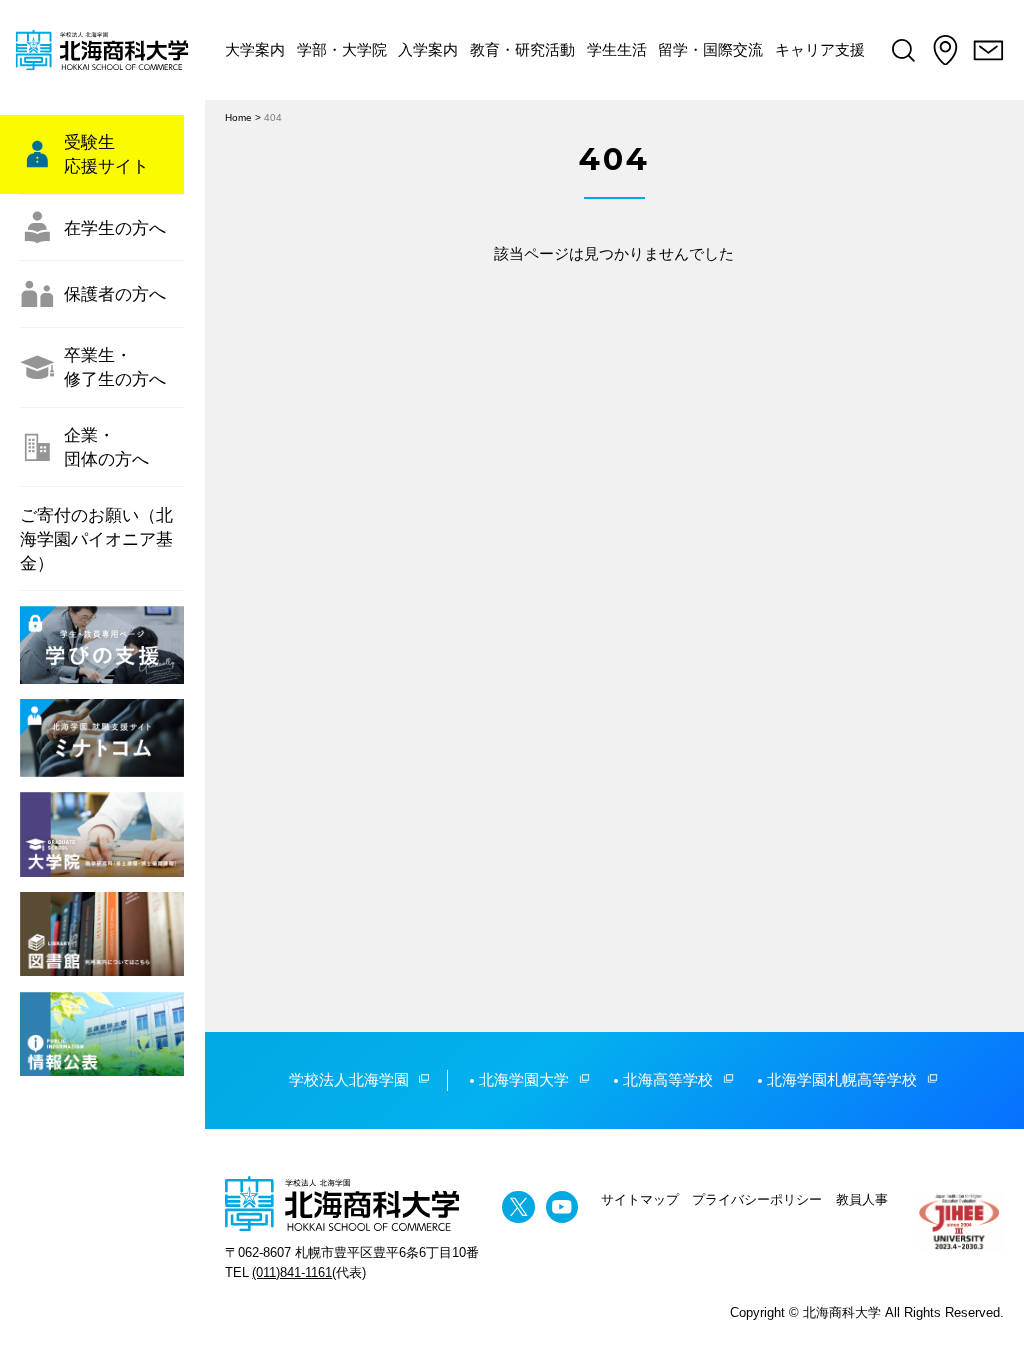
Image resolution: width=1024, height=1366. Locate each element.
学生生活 (617, 49)
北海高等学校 (668, 1079)
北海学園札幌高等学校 (842, 1079)
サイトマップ (640, 1199)
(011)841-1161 (292, 1272)
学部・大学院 (342, 49)
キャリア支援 (820, 49)
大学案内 (255, 49)
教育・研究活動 (522, 49)
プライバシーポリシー (757, 1199)
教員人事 (862, 1199)
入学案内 (428, 49)
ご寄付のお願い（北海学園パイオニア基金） (96, 539)
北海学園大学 (524, 1079)
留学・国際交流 (710, 49)
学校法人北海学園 (349, 1079)
